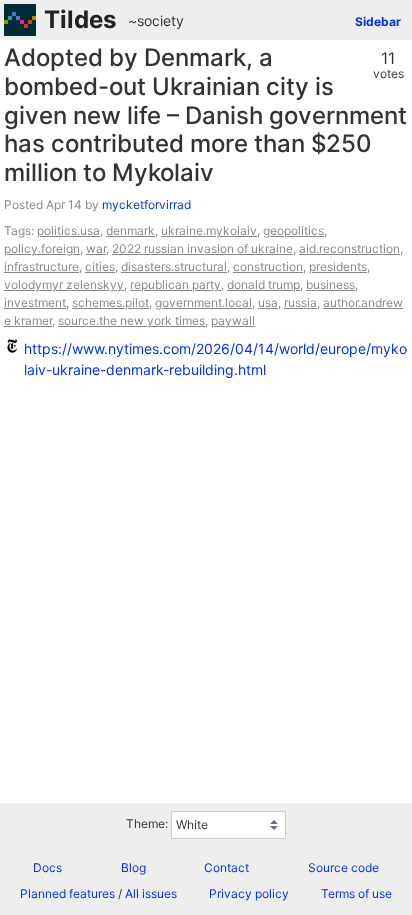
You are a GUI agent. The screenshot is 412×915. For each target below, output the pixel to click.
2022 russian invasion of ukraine (202, 248)
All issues (151, 893)
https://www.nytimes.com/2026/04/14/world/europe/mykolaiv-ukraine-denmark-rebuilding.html (215, 359)
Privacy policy (249, 893)
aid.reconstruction (349, 248)
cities (100, 266)
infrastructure (41, 266)
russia (300, 302)
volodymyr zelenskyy (64, 284)
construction (268, 266)
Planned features (67, 893)
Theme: (147, 823)
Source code (343, 867)
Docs (47, 867)
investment (35, 302)
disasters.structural (174, 266)
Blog (133, 867)
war (96, 248)
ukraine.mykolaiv (209, 230)
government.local (203, 302)
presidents (338, 266)
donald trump (263, 284)
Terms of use (356, 893)
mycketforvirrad (146, 204)
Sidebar (378, 21)
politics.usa (68, 230)
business (330, 284)
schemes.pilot (110, 302)
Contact (226, 867)
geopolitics (293, 230)
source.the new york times (131, 320)
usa (268, 302)
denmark (130, 230)
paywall (233, 320)
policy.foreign (42, 248)
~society (156, 20)
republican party (175, 284)
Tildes (80, 19)
